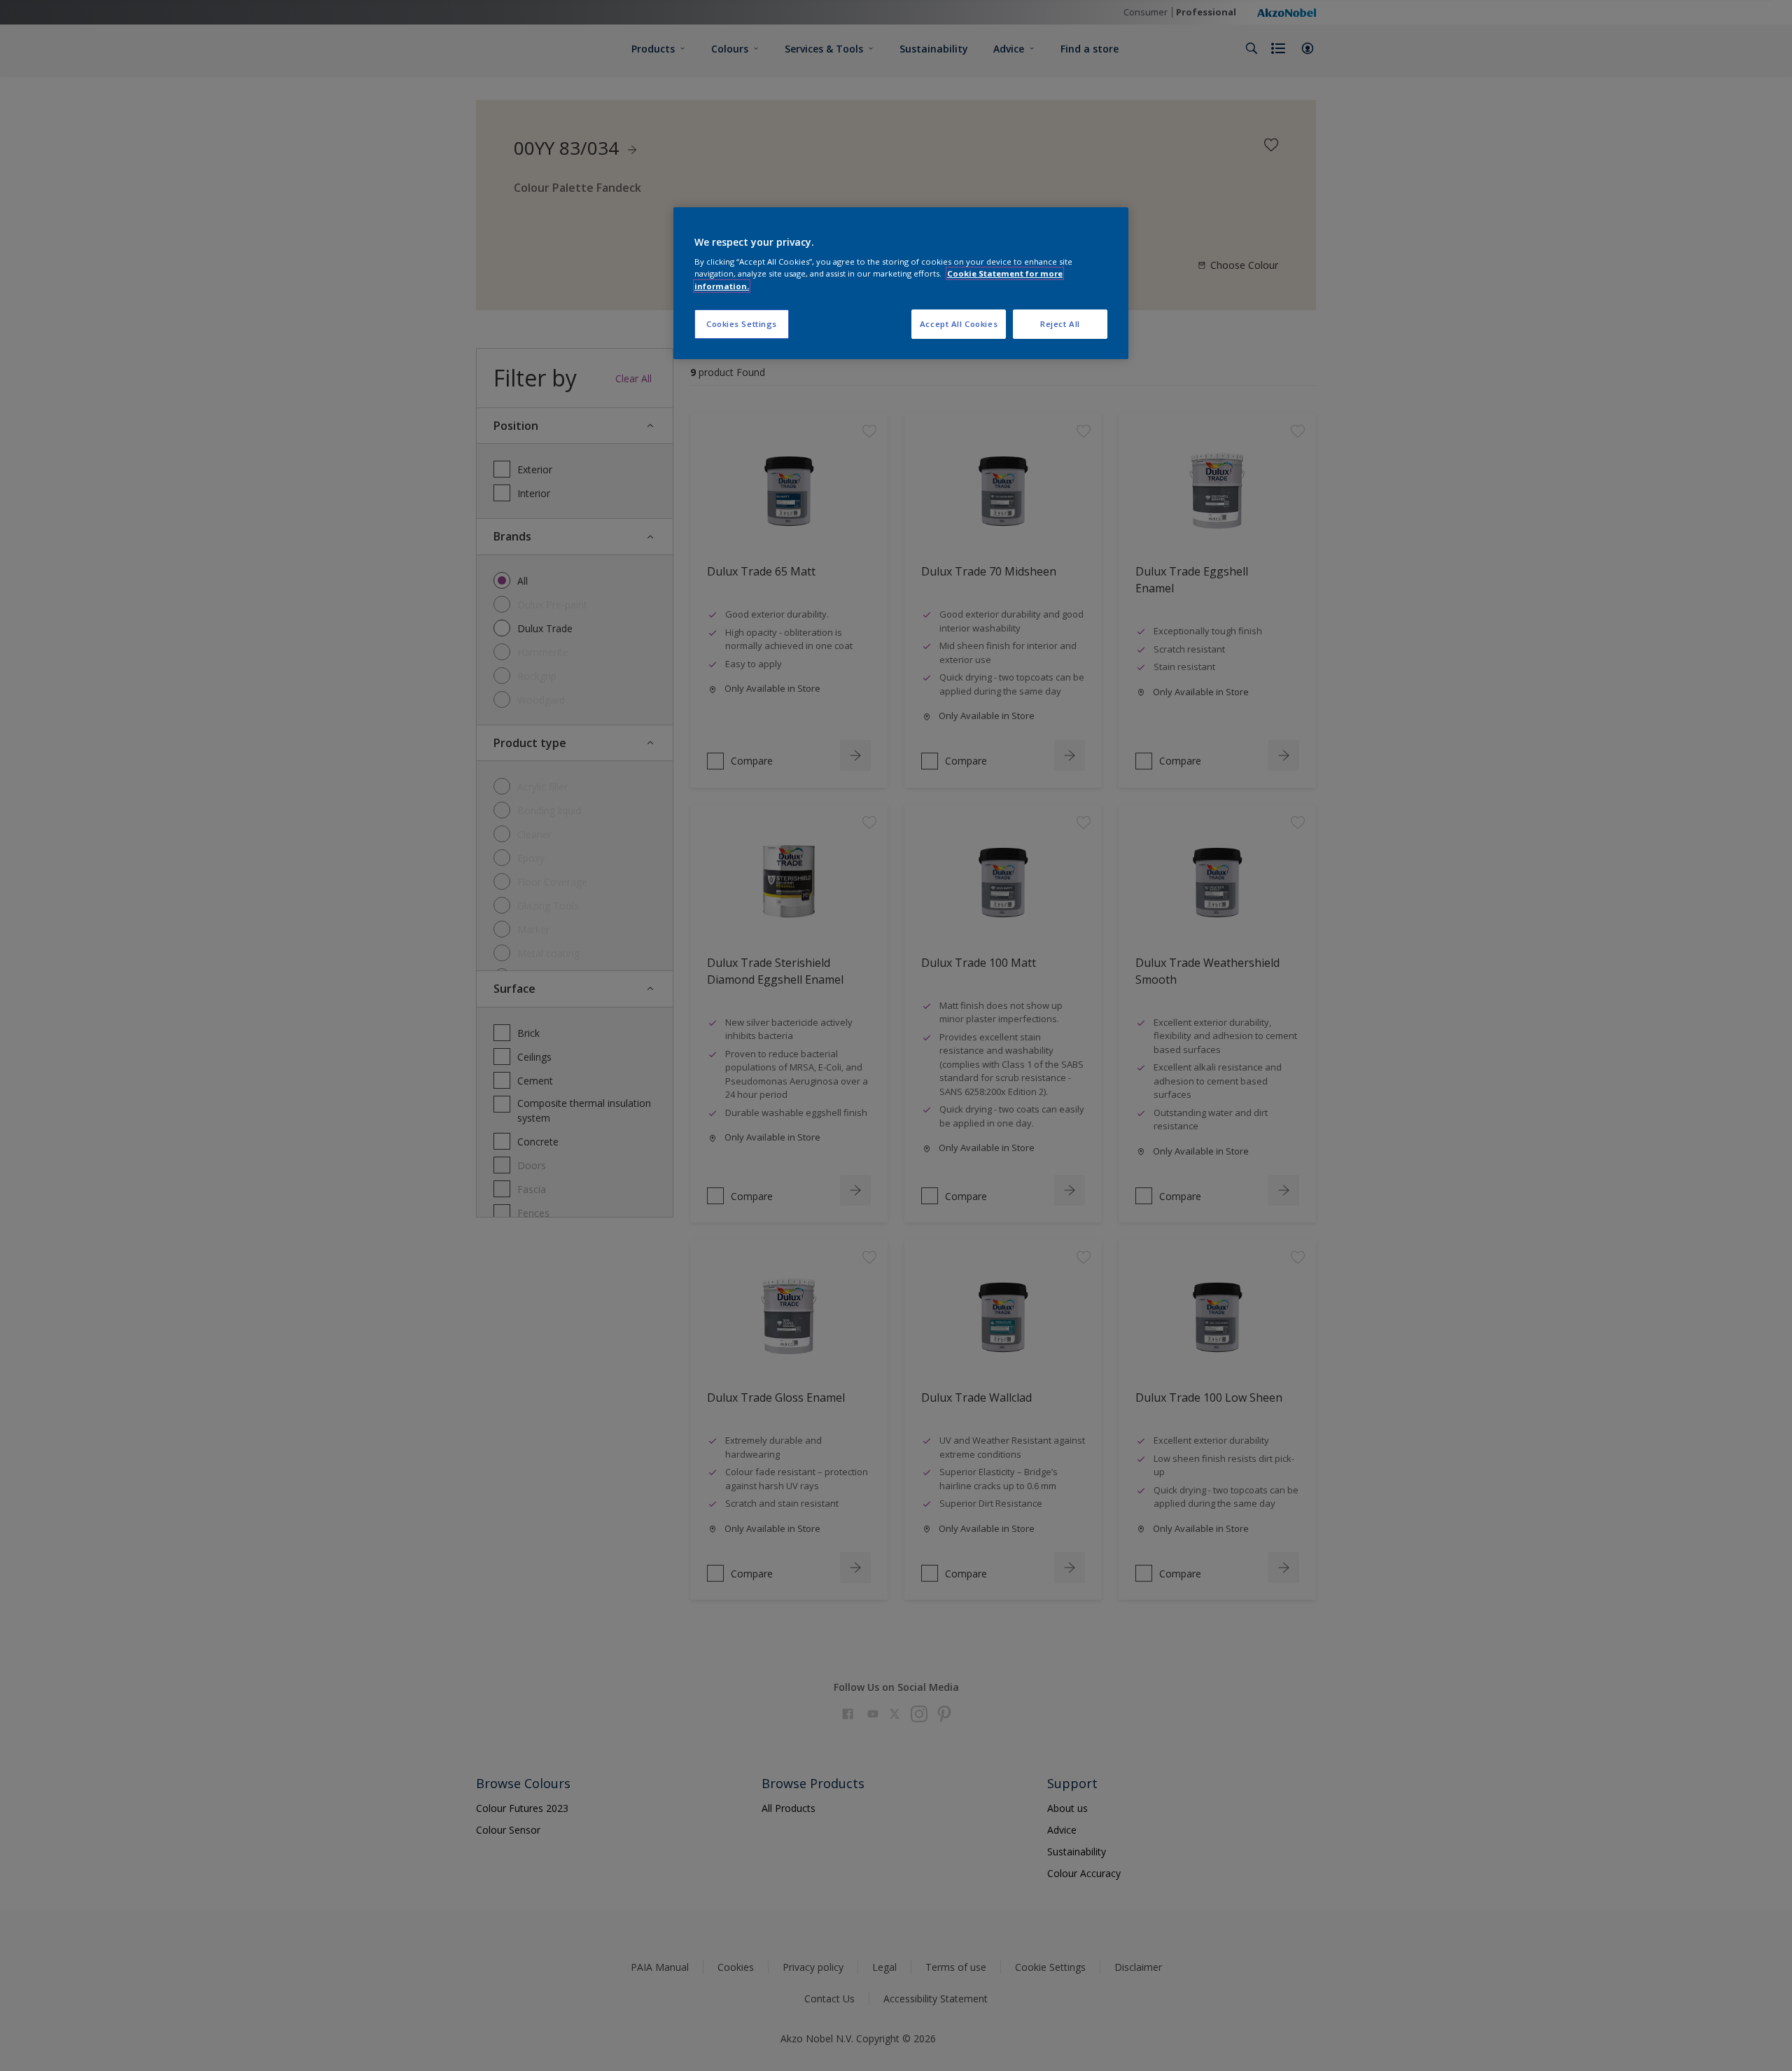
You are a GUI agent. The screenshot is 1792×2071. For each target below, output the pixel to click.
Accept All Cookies (959, 324)
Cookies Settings (742, 324)
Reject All (1060, 324)
